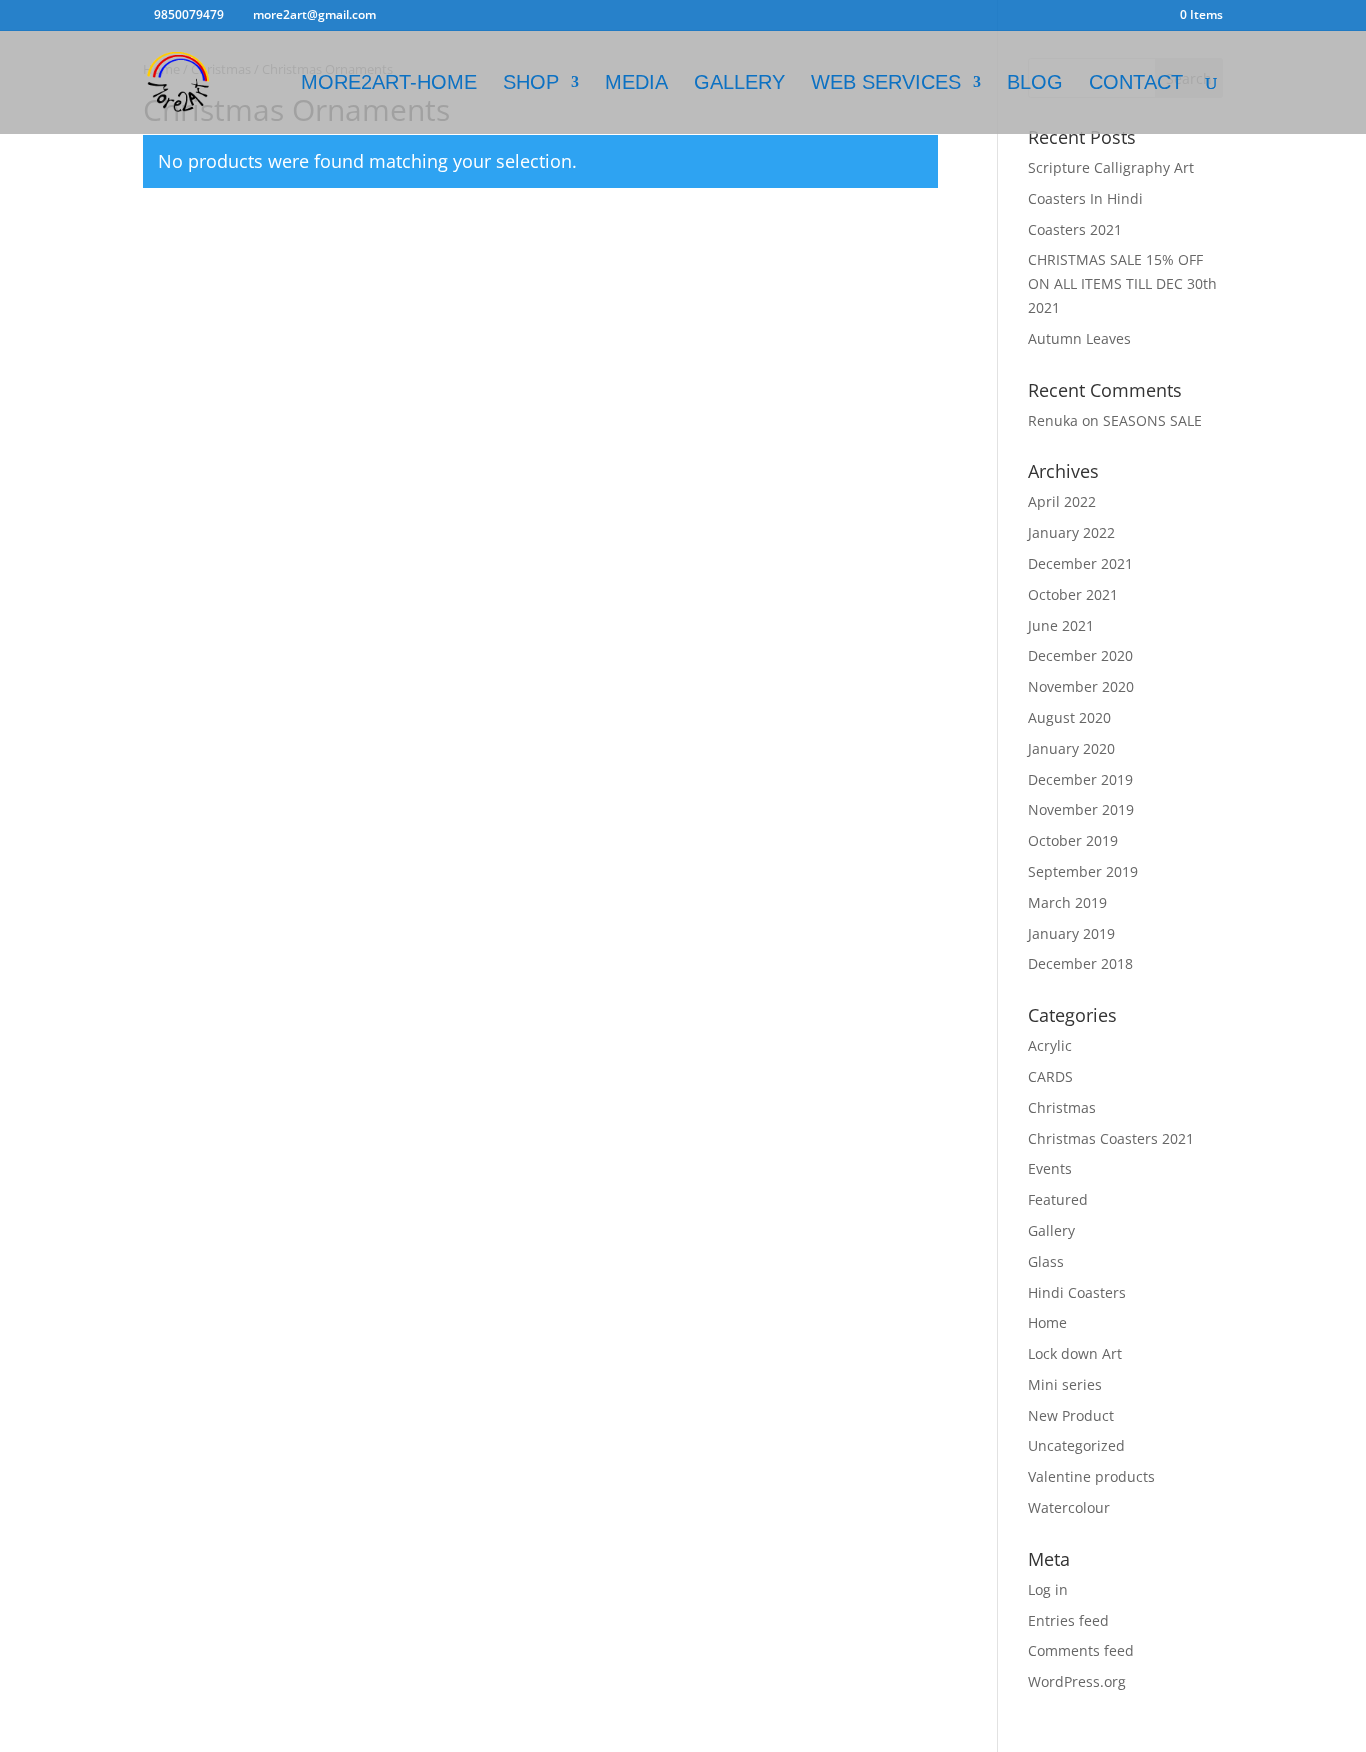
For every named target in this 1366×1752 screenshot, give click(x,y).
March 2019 (1067, 902)
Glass (1046, 1261)
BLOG (1035, 84)
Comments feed (1081, 1650)
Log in (1048, 1589)
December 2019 (1080, 779)
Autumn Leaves (1079, 338)
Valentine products (1091, 1476)
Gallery (1051, 1230)
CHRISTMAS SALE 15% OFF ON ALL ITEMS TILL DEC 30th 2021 (1122, 283)
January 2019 (1071, 933)
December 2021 (1080, 563)
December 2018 (1080, 963)
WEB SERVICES (886, 84)
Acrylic (1050, 1045)
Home (1047, 1322)
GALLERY (739, 84)
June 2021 (1061, 625)
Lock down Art (1075, 1353)
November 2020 (1081, 686)
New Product (1071, 1415)
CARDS (1050, 1076)
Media (636, 84)
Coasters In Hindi (1085, 198)
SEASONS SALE (1152, 420)
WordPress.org (1077, 1681)
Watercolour (1069, 1507)
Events (1050, 1168)
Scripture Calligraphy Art (1111, 167)
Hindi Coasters (1077, 1292)
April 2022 (1062, 501)
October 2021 (1073, 594)
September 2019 (1083, 871)
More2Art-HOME (389, 84)
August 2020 (1069, 717)
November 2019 (1081, 809)
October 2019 (1073, 840)
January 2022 (1071, 532)
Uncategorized (1076, 1445)
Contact (1136, 84)
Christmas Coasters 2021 (1111, 1138)
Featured (1058, 1199)
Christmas (1062, 1107)
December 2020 (1080, 655)
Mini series (1065, 1384)
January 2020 (1071, 748)
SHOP (531, 84)
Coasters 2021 (1075, 229)
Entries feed (1068, 1620)
